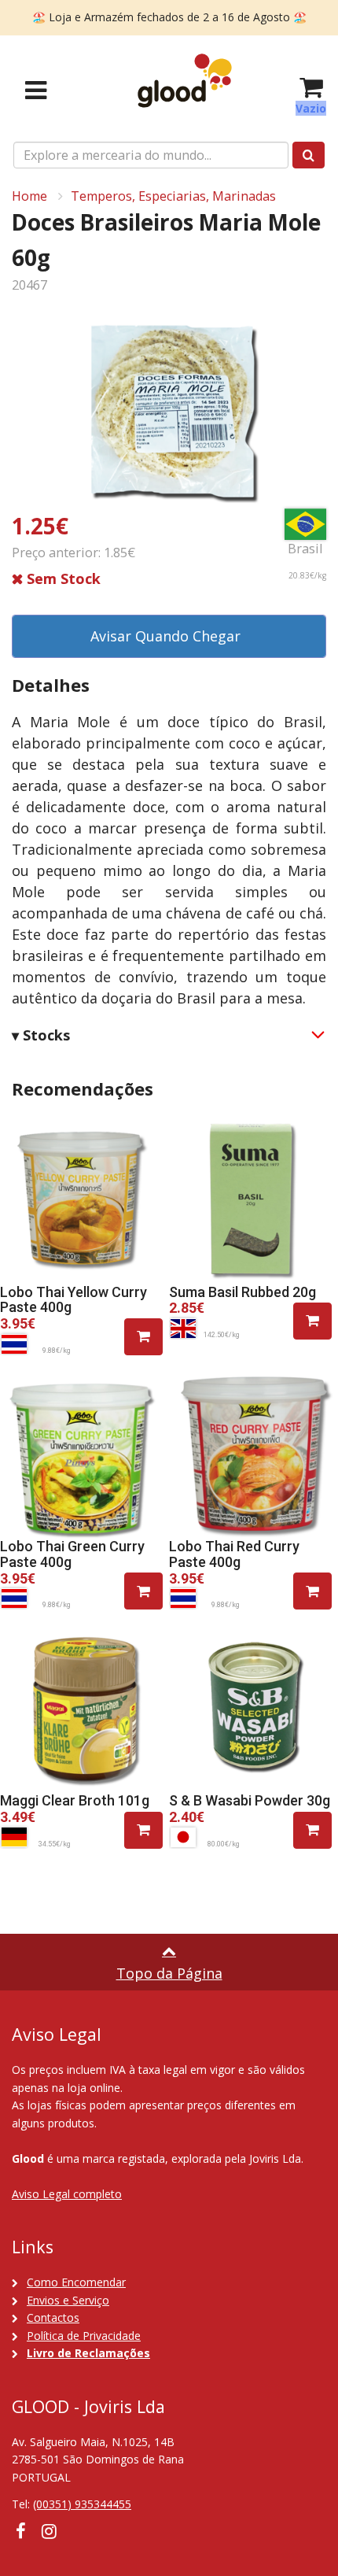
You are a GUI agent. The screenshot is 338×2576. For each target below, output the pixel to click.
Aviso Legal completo (67, 2194)
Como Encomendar (76, 2282)
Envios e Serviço (68, 2300)
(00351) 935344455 (82, 2504)
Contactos (53, 2317)
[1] (143, 1337)
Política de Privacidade (84, 2336)
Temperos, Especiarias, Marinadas (173, 196)
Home (29, 196)
